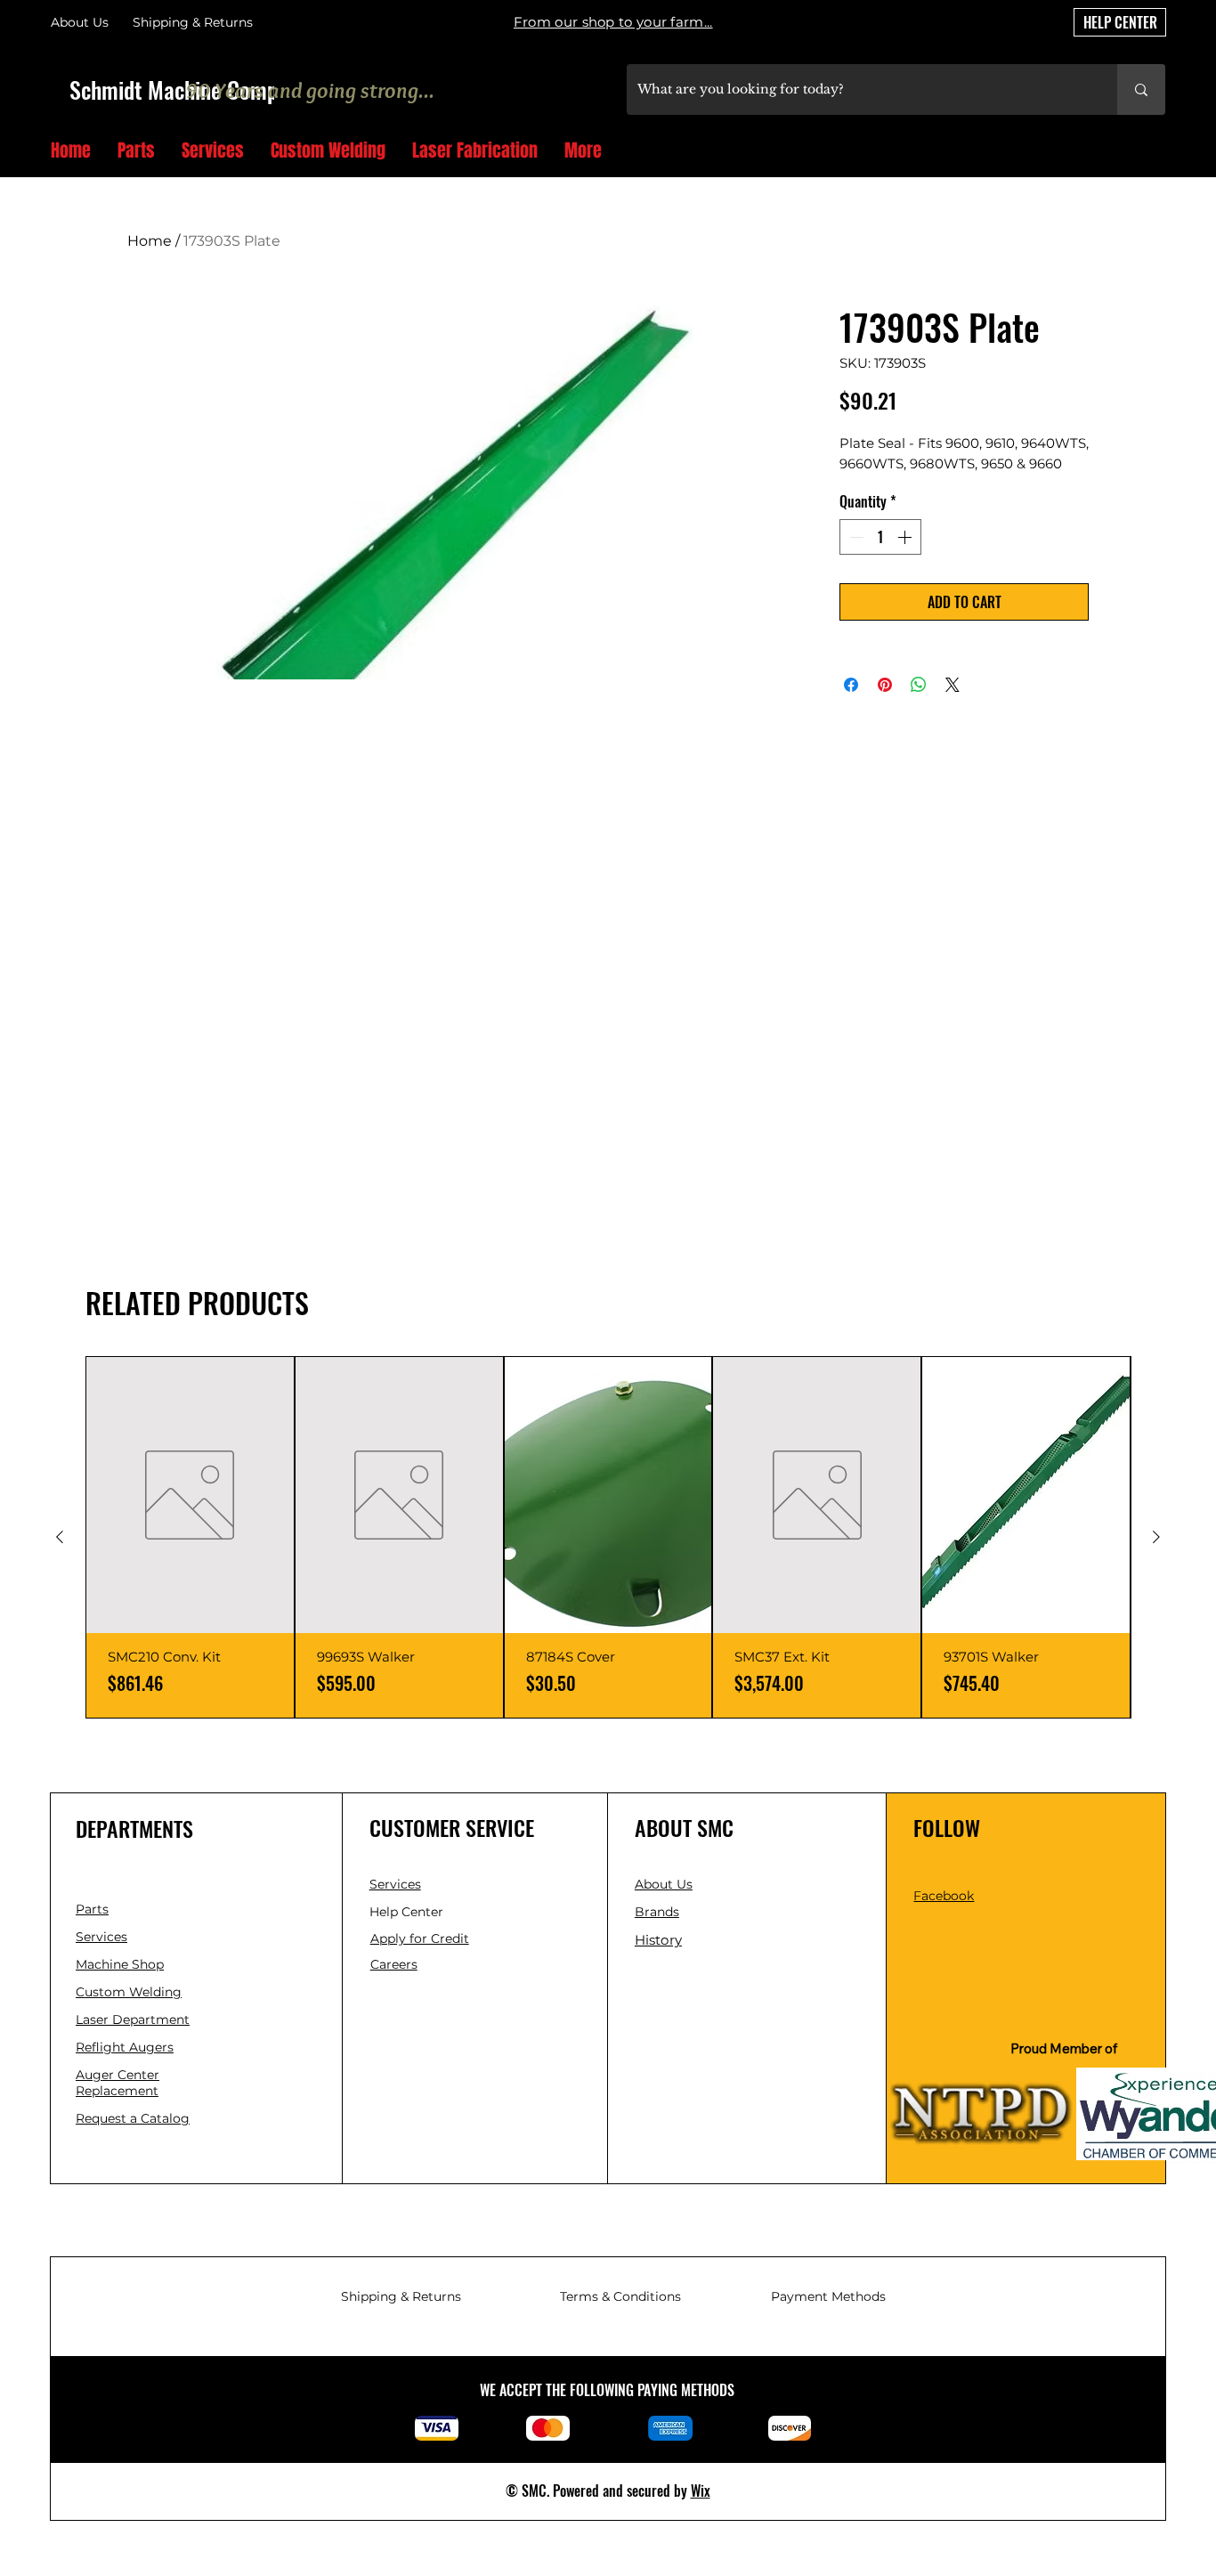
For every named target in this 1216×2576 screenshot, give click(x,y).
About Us (80, 22)
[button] (1159, 152)
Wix (701, 2491)
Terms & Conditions (620, 2296)
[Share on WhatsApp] (919, 685)
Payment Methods (828, 2296)
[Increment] (906, 537)
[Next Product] (1156, 1537)
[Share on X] (953, 685)
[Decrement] (855, 537)
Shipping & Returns (401, 2296)
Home (150, 241)
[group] (608, 1537)
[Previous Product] (60, 1537)
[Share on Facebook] (851, 685)
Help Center (408, 1912)
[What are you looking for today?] (1141, 89)
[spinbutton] (880, 537)
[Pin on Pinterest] (885, 685)
